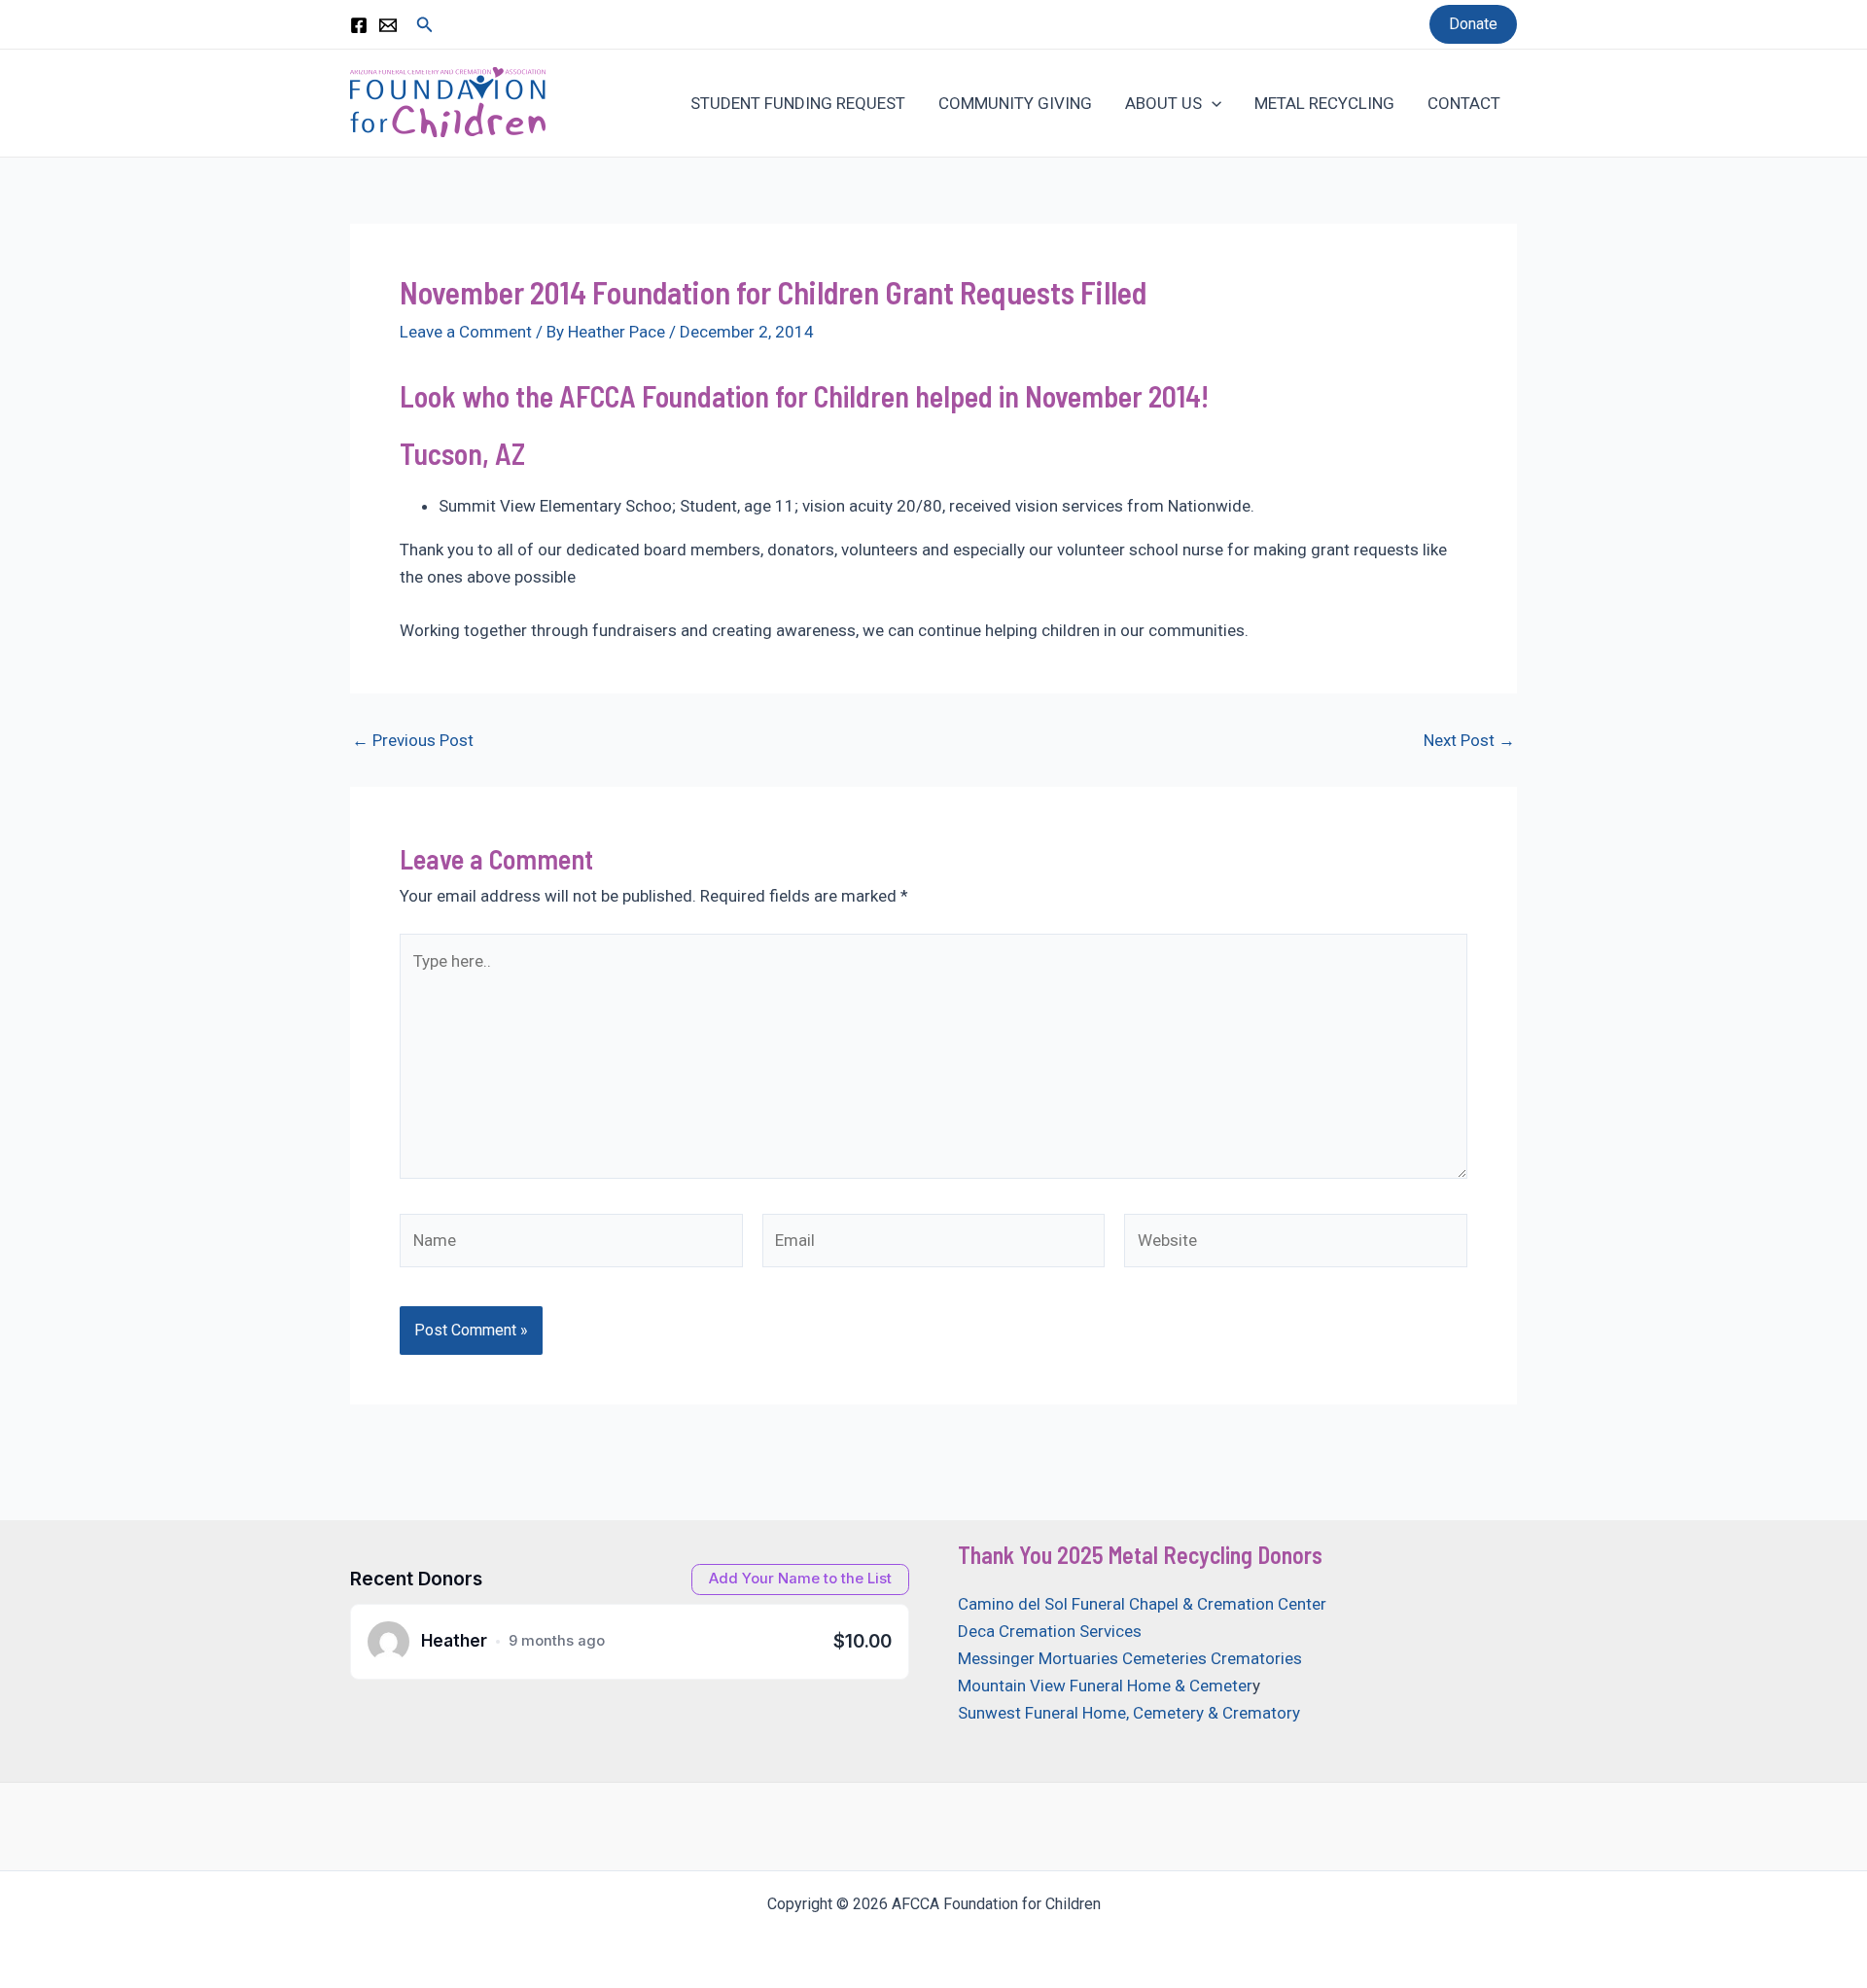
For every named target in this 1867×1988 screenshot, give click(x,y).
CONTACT (1464, 103)
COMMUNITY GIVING (1015, 103)
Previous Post (413, 741)
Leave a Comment (466, 332)
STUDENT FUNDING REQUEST (798, 103)
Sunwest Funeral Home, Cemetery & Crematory (1129, 1713)
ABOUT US (1163, 103)
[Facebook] (359, 25)
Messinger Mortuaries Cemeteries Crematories (1130, 1658)
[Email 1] (388, 25)
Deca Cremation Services (1050, 1631)
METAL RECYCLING (1324, 103)
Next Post (1469, 741)
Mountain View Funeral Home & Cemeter (1105, 1686)
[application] (1212, 103)
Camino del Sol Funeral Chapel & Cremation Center (1142, 1604)
